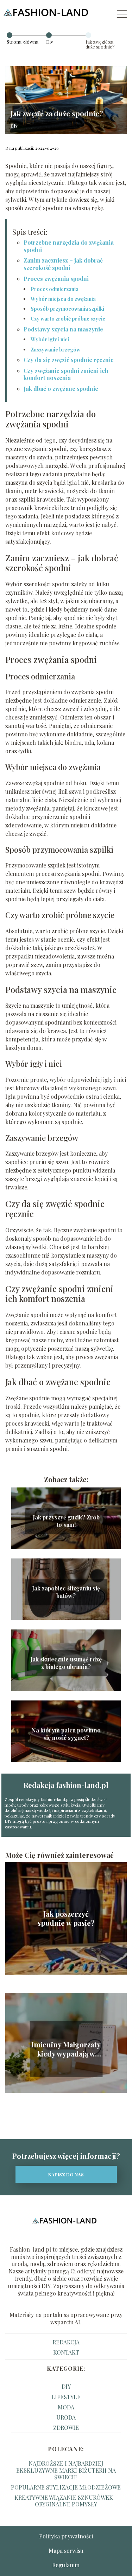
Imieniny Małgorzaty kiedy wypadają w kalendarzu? (66, 2049)
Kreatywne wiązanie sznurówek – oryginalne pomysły (66, 2501)
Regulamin (66, 2565)
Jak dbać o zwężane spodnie (61, 389)
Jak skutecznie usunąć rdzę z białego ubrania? (66, 1663)
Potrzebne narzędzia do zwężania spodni (69, 246)
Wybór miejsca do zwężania (63, 299)
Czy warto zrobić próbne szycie (68, 319)
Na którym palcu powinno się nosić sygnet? (66, 1734)
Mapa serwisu (66, 2551)
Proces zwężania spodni (56, 279)
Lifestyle (66, 2397)
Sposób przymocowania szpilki (67, 309)
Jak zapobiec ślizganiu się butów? (66, 1592)
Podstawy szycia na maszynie (63, 329)
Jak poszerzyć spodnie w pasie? (66, 1918)
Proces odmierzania (55, 289)
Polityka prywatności (66, 2536)
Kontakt (66, 2352)
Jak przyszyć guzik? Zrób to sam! (66, 1521)
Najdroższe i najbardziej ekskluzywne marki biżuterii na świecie (66, 2470)
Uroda (66, 2417)
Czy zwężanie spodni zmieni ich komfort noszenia (66, 374)
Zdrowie (66, 2427)
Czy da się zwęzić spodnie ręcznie (69, 360)
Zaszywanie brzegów (55, 350)
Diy (50, 42)
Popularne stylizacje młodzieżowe (66, 2487)
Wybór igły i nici (50, 339)
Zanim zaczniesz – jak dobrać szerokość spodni (63, 264)
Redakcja (66, 2342)
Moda (66, 2407)
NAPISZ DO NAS (66, 2174)
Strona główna (23, 42)
